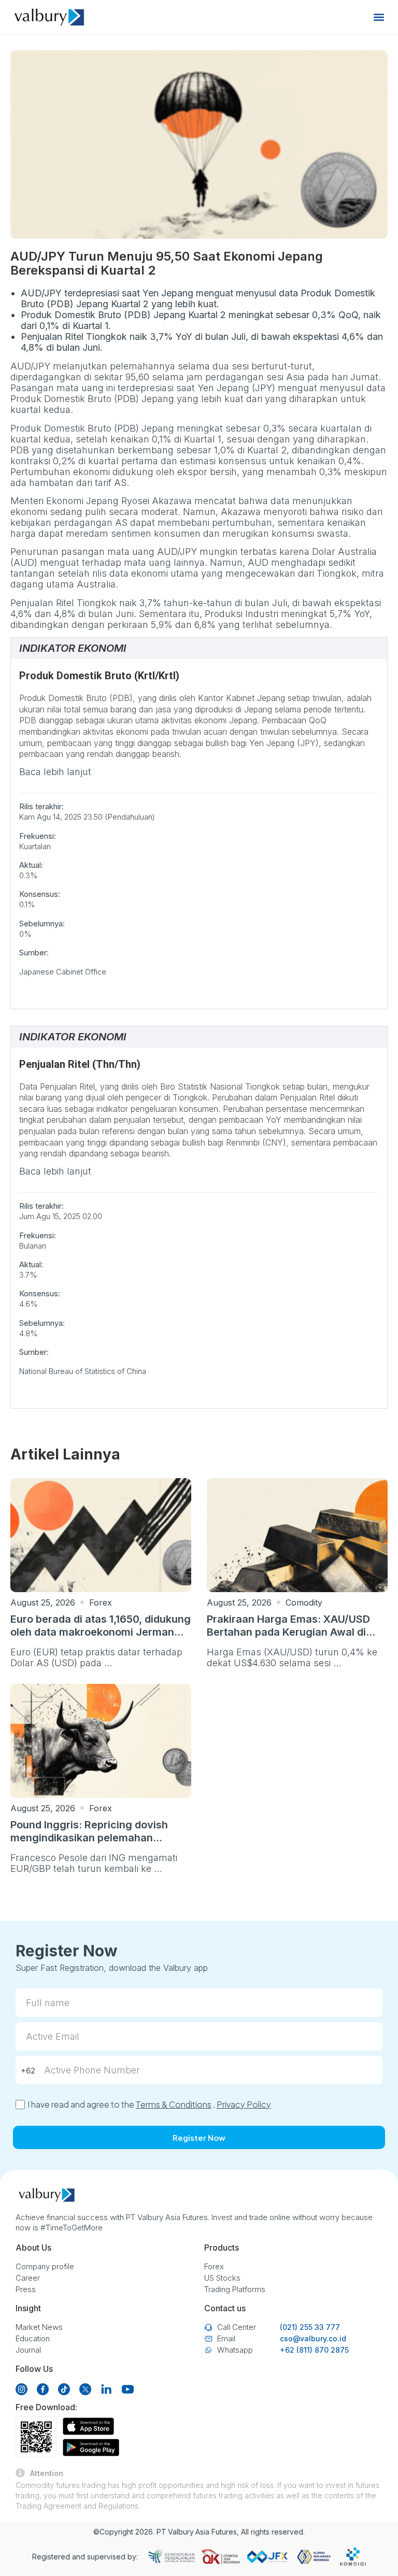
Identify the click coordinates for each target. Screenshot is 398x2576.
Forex (101, 1602)
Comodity (304, 1602)
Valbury (181, 2532)
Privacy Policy (244, 2104)
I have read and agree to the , (149, 2104)
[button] (379, 17)
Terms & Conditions (174, 2104)
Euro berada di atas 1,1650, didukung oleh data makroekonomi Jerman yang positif (101, 1632)
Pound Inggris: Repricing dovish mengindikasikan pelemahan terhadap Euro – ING (89, 1838)
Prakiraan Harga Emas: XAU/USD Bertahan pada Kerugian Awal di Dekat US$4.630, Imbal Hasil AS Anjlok (288, 1638)
